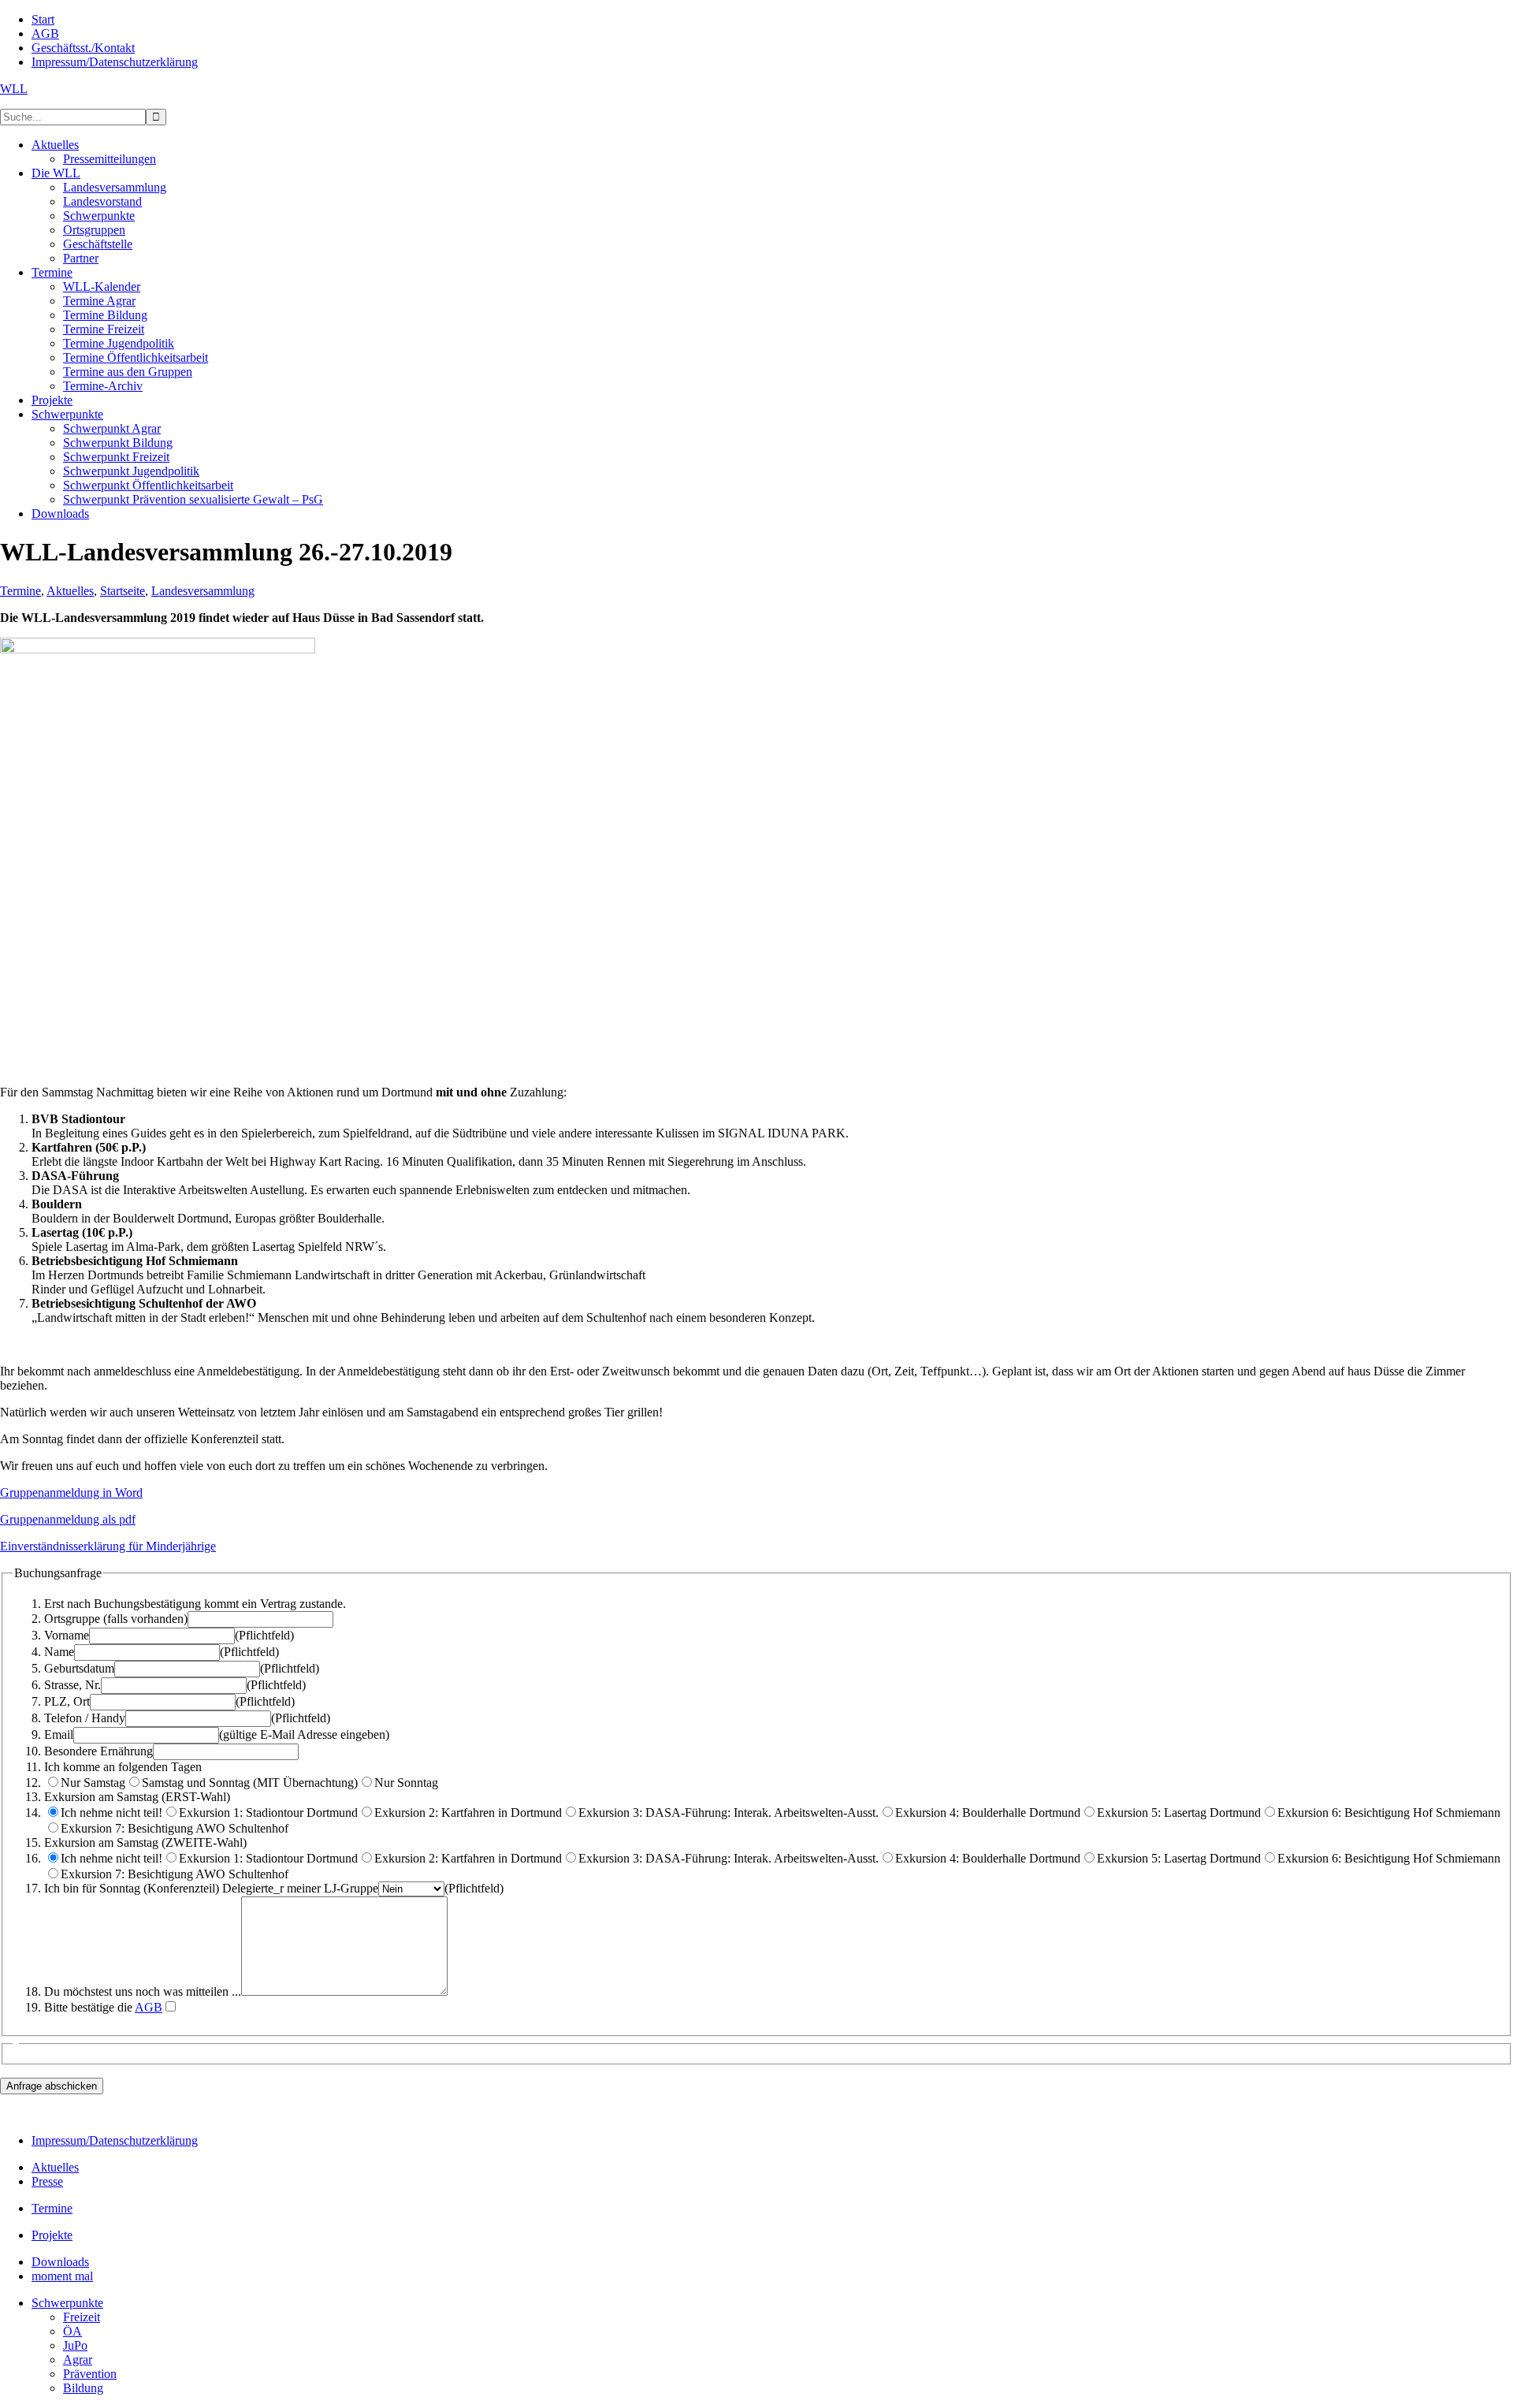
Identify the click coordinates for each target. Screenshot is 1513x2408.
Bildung (83, 2388)
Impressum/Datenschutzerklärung (115, 2140)
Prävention (90, 2374)
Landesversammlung (203, 591)
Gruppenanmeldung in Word (71, 1492)
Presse (47, 2181)
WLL (14, 89)
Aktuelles (70, 591)
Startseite (123, 591)
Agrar (78, 2360)
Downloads (60, 2262)
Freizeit (82, 2317)
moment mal (62, 2276)
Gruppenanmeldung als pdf (68, 1519)
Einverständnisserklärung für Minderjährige (108, 1546)
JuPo (75, 2345)
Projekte (52, 2235)
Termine (20, 591)
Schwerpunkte (67, 2303)
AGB (149, 2007)
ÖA (72, 2331)
